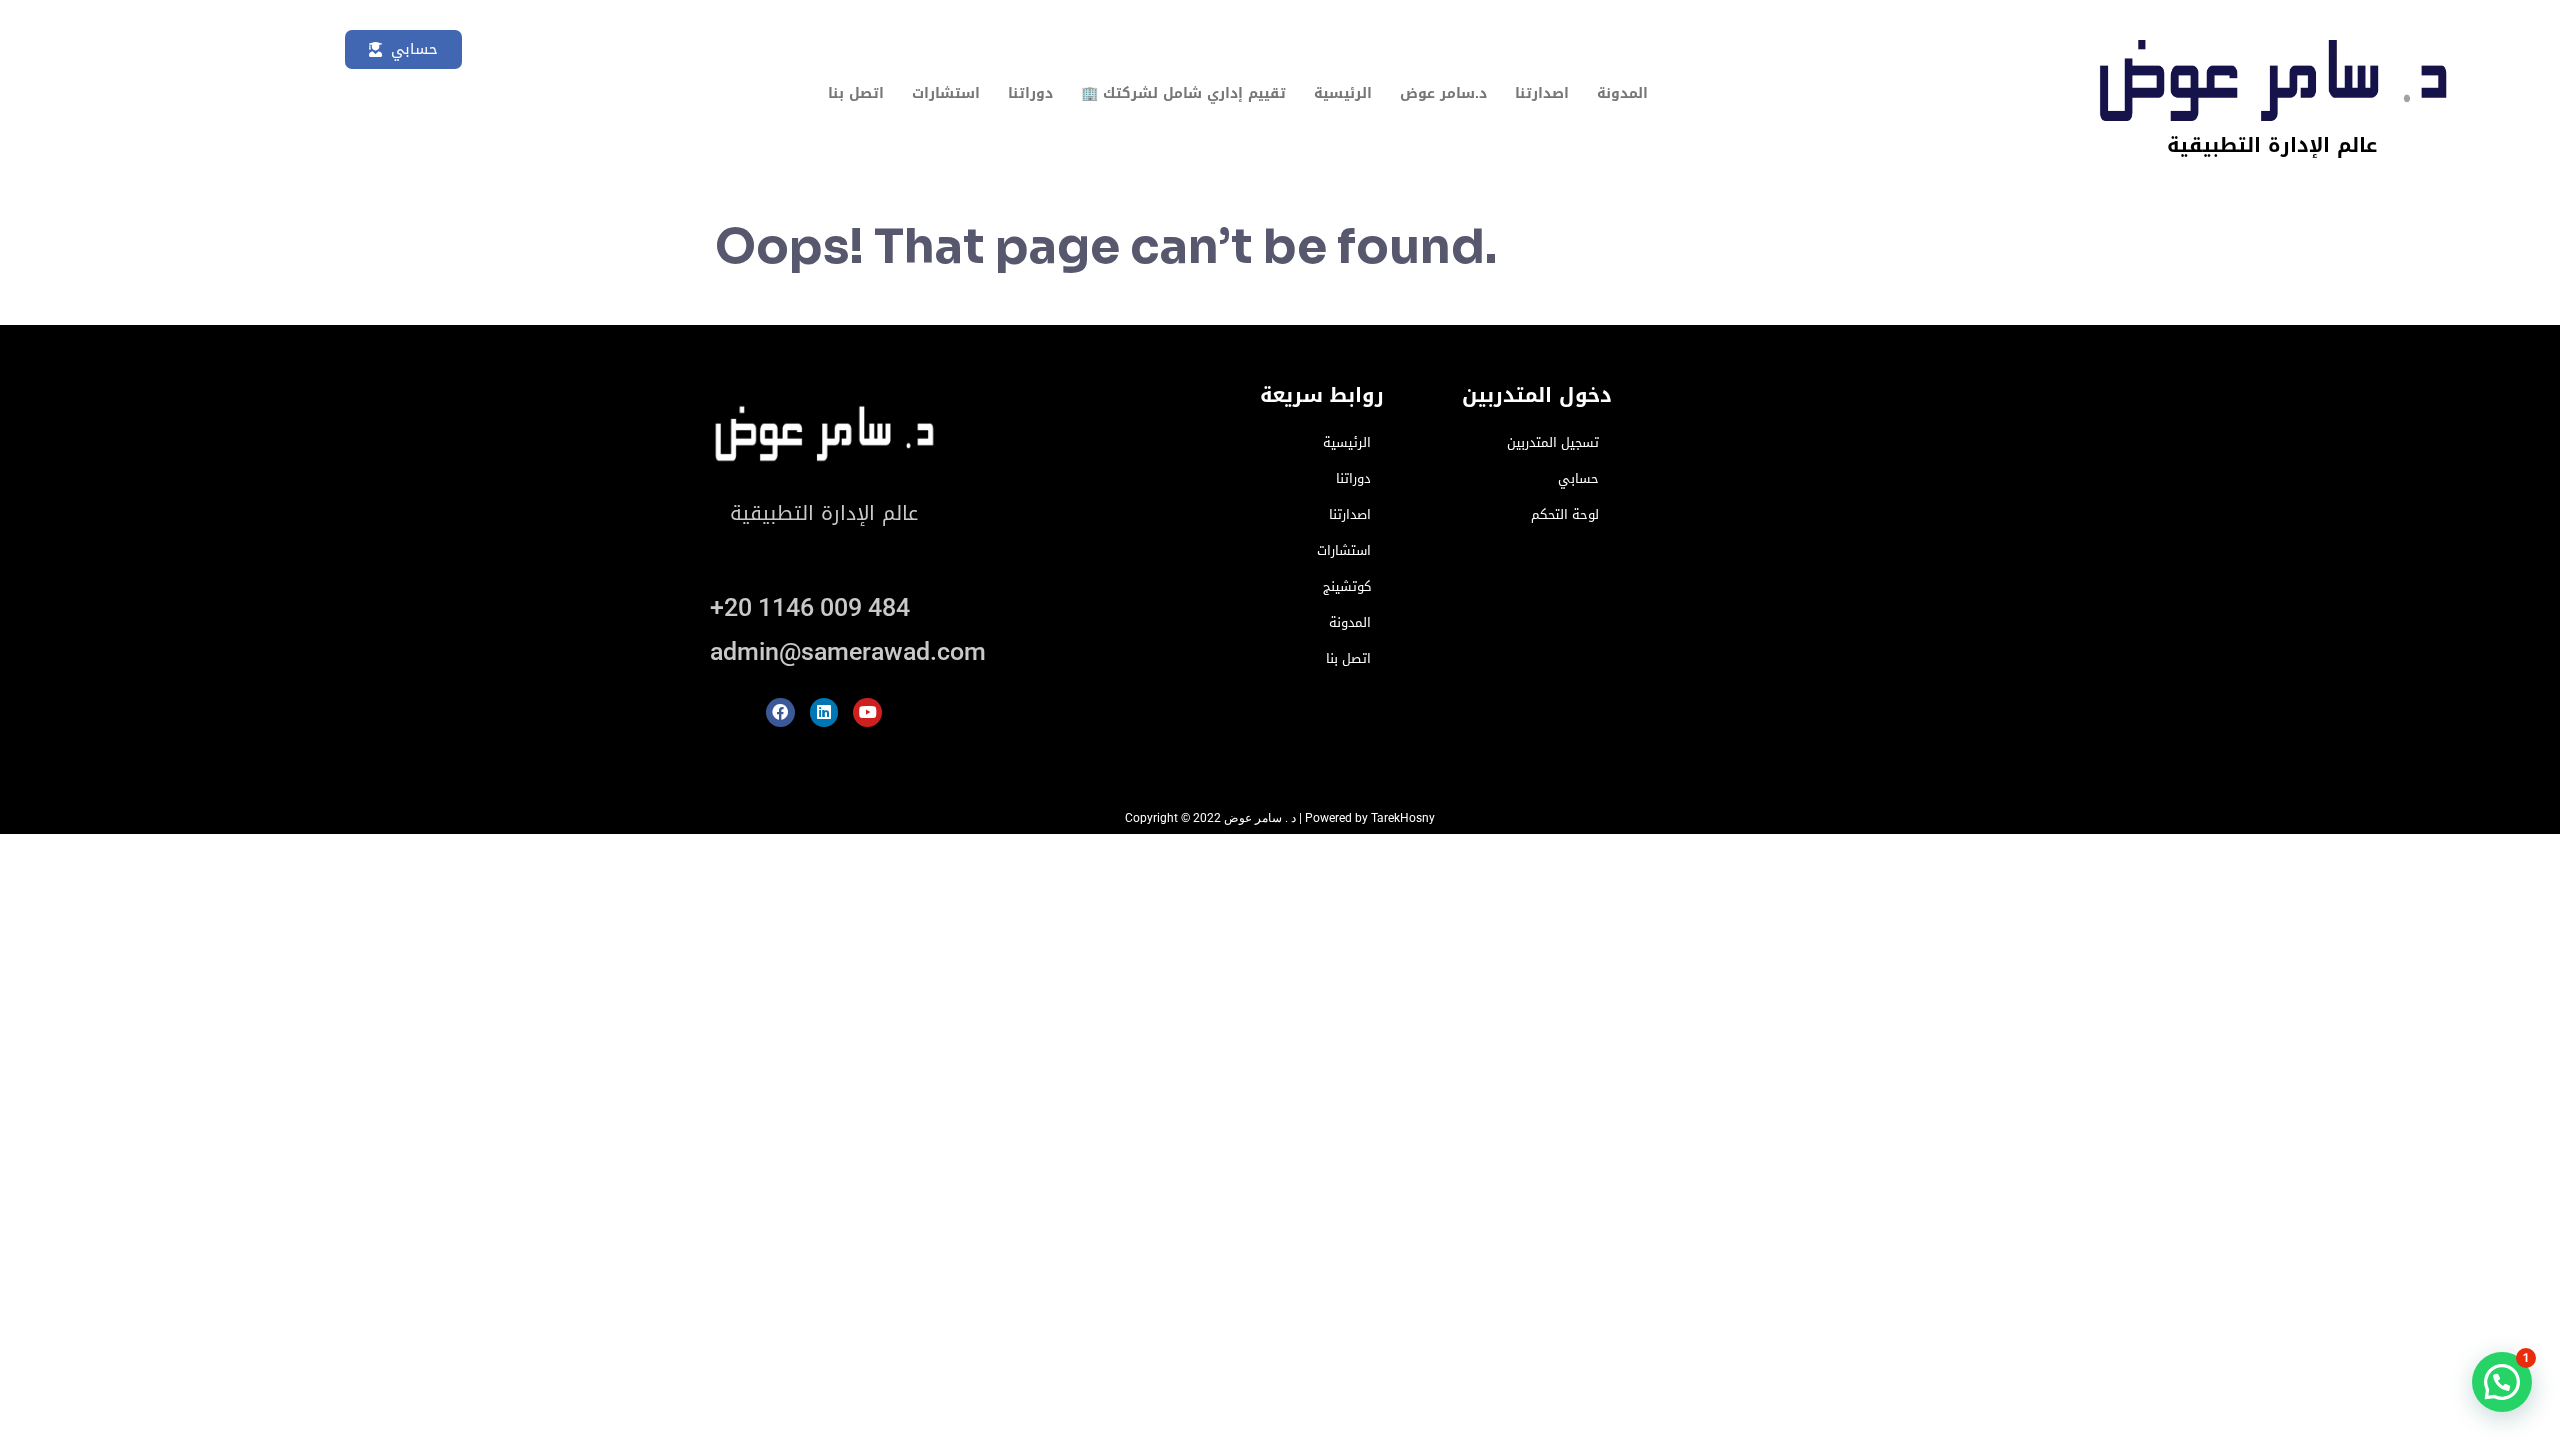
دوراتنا (1030, 93)
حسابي (1578, 478)
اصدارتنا (1542, 93)
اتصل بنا (856, 93)
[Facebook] (780, 712)
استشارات (946, 93)
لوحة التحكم (1565, 514)
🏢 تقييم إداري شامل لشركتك (1183, 93)
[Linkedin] (824, 712)
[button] (2502, 1382)
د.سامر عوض (1443, 93)
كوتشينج (1347, 586)
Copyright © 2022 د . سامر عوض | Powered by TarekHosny (1280, 818)
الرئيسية (1343, 93)
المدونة (1622, 93)
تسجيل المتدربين (1553, 442)
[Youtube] (867, 712)
